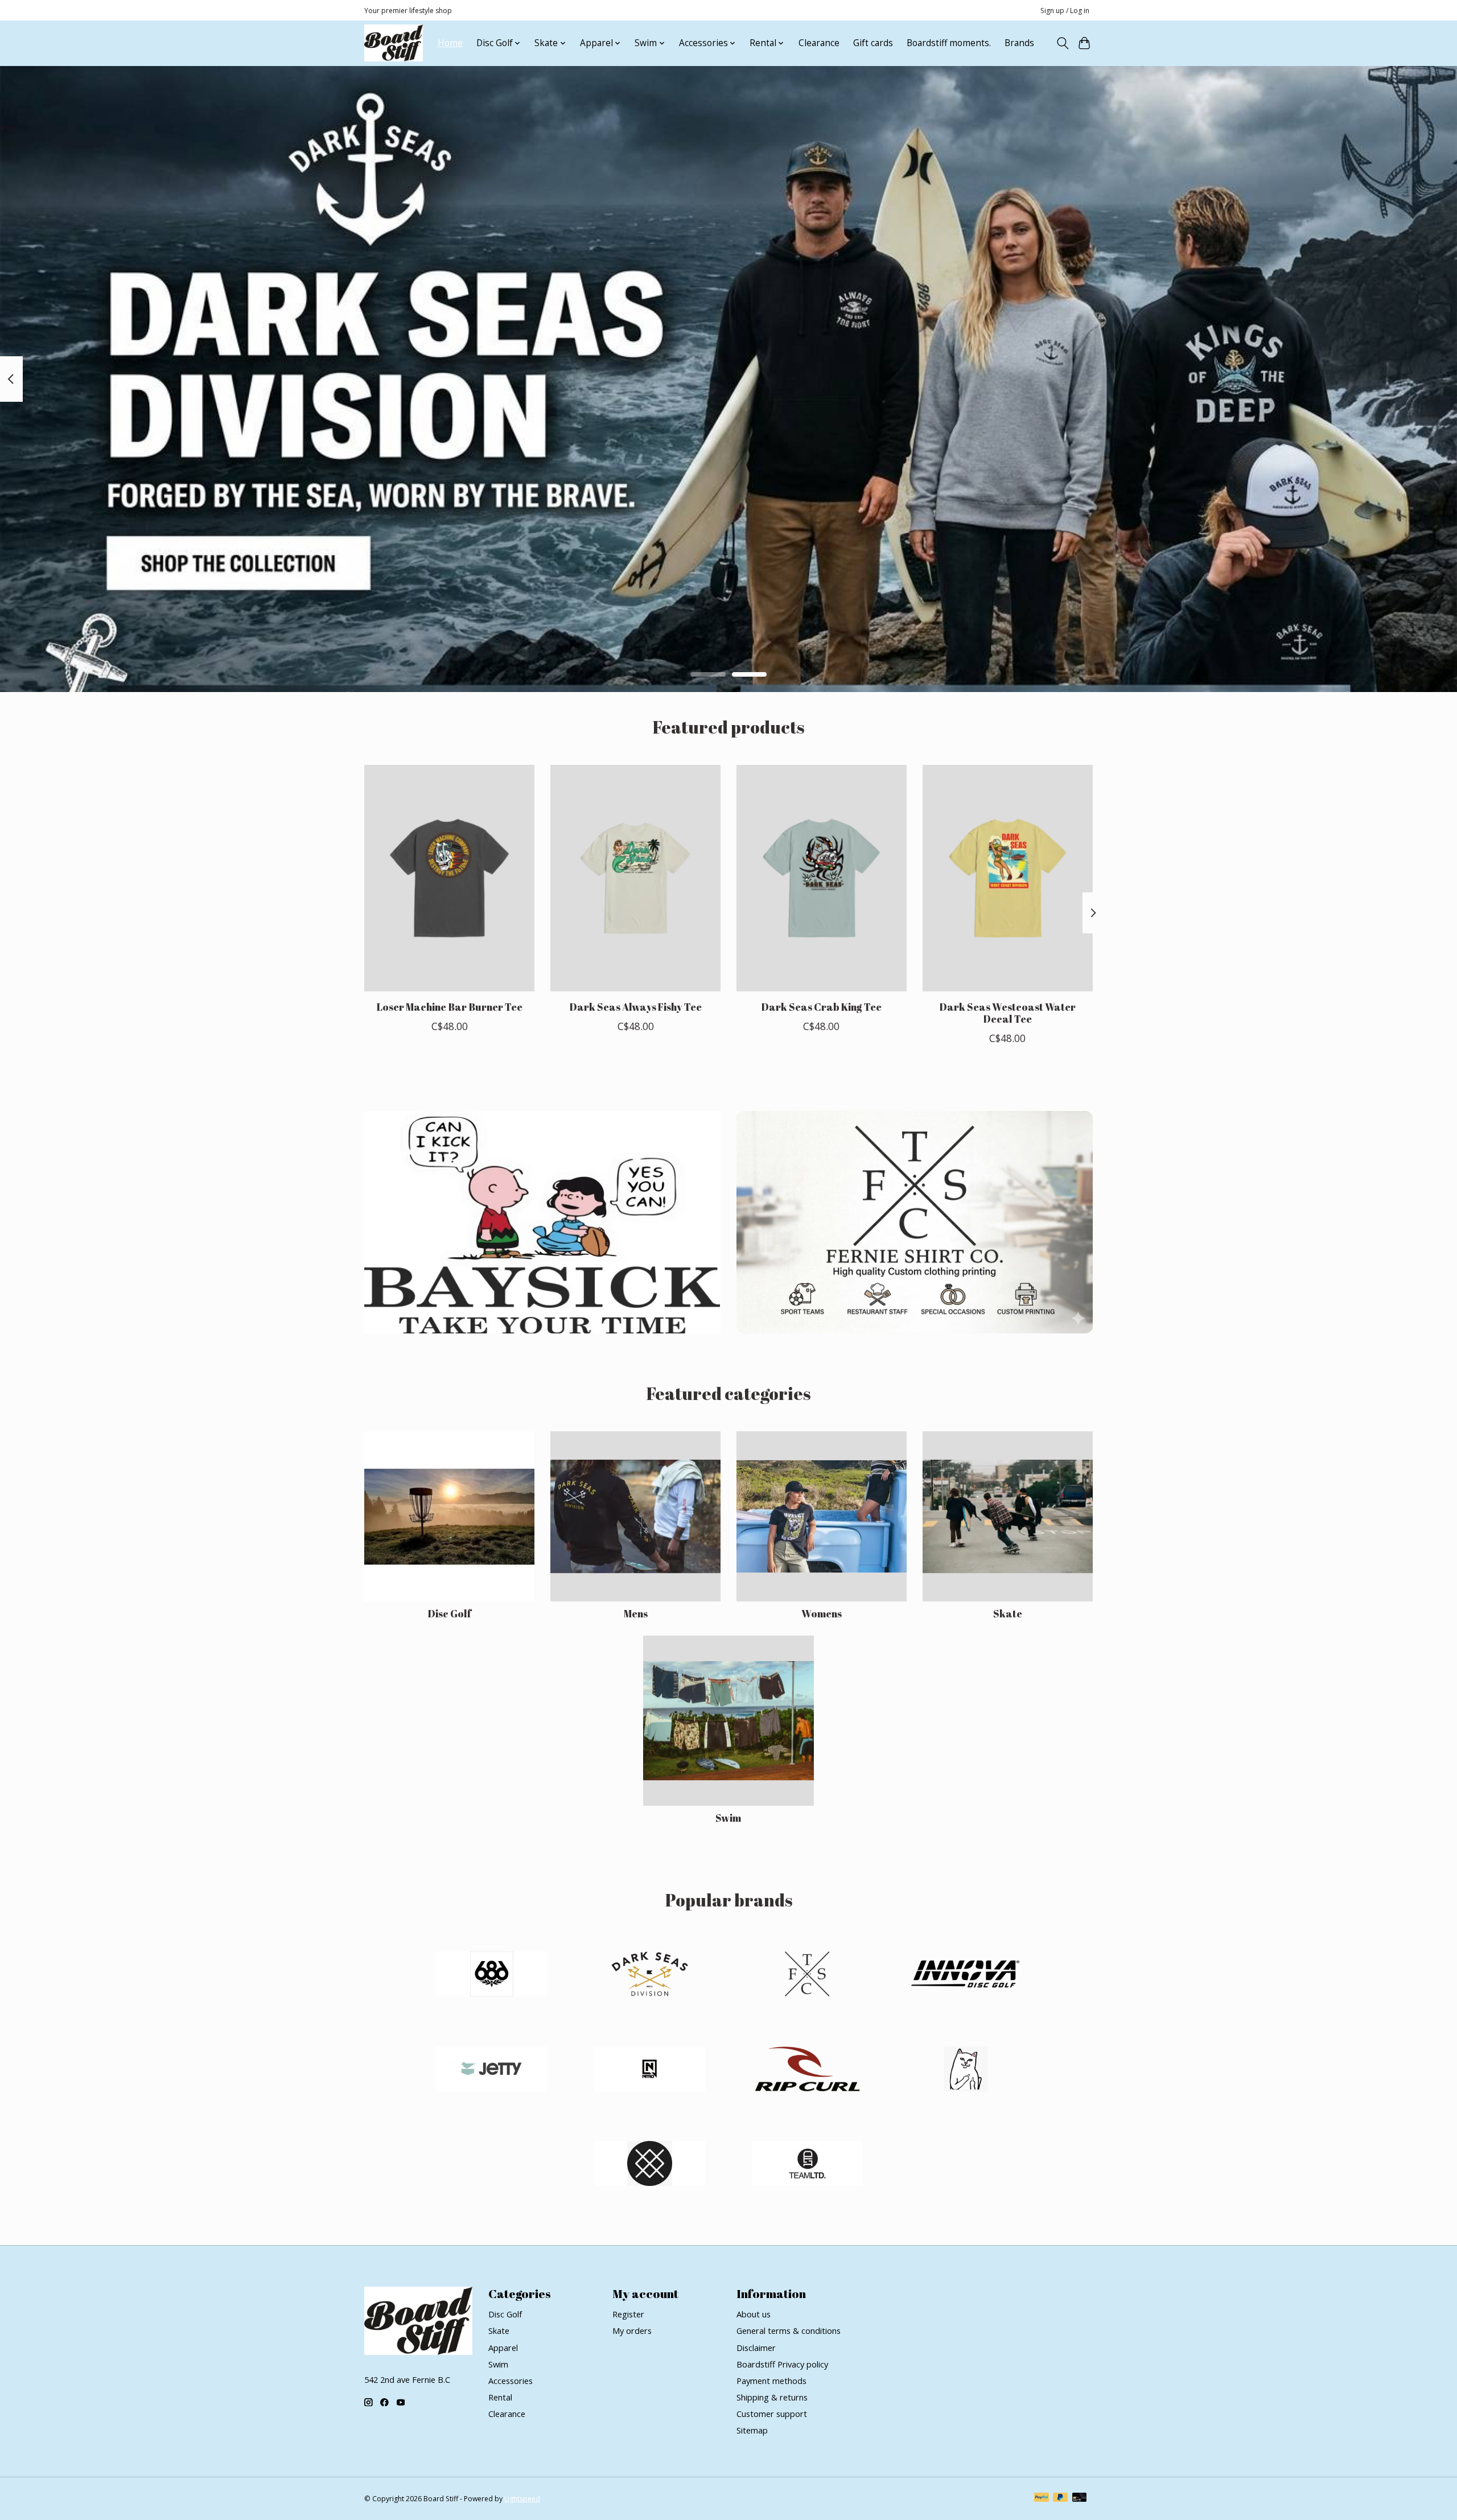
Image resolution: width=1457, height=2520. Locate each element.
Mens (636, 1613)
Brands (1019, 43)
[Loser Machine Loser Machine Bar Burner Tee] (449, 878)
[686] (492, 1976)
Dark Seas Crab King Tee (821, 1007)
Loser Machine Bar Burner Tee (450, 1007)
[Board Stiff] (394, 43)
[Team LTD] (808, 2165)
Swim (728, 1818)
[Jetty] (492, 2070)
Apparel (503, 2348)
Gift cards (873, 43)
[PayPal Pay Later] (1060, 2498)
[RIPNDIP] (965, 2070)
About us (754, 2314)
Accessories (511, 2381)
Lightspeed (522, 2499)
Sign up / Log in (1065, 11)
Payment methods (771, 2381)
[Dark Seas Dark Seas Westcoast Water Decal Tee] (1008, 878)
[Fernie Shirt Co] (808, 1976)
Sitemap (752, 2430)
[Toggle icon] (1062, 43)
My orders (632, 2330)
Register (628, 2314)
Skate (1008, 1613)
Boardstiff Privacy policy (782, 2364)
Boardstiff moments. (949, 43)
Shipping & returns (772, 2397)
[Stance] (649, 2165)
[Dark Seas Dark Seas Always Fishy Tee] (635, 878)
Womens (822, 1613)
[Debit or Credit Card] (1080, 2498)
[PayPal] (1042, 2498)
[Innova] (965, 1976)
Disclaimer (756, 2348)
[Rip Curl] (808, 2070)
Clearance (819, 43)
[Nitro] (649, 2070)
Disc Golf (449, 1613)
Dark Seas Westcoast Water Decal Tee (1007, 1013)
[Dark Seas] (649, 1976)
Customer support (772, 2414)
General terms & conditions (789, 2330)
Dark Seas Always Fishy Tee (635, 1007)
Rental (500, 2397)
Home (450, 43)
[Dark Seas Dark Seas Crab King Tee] (822, 878)
